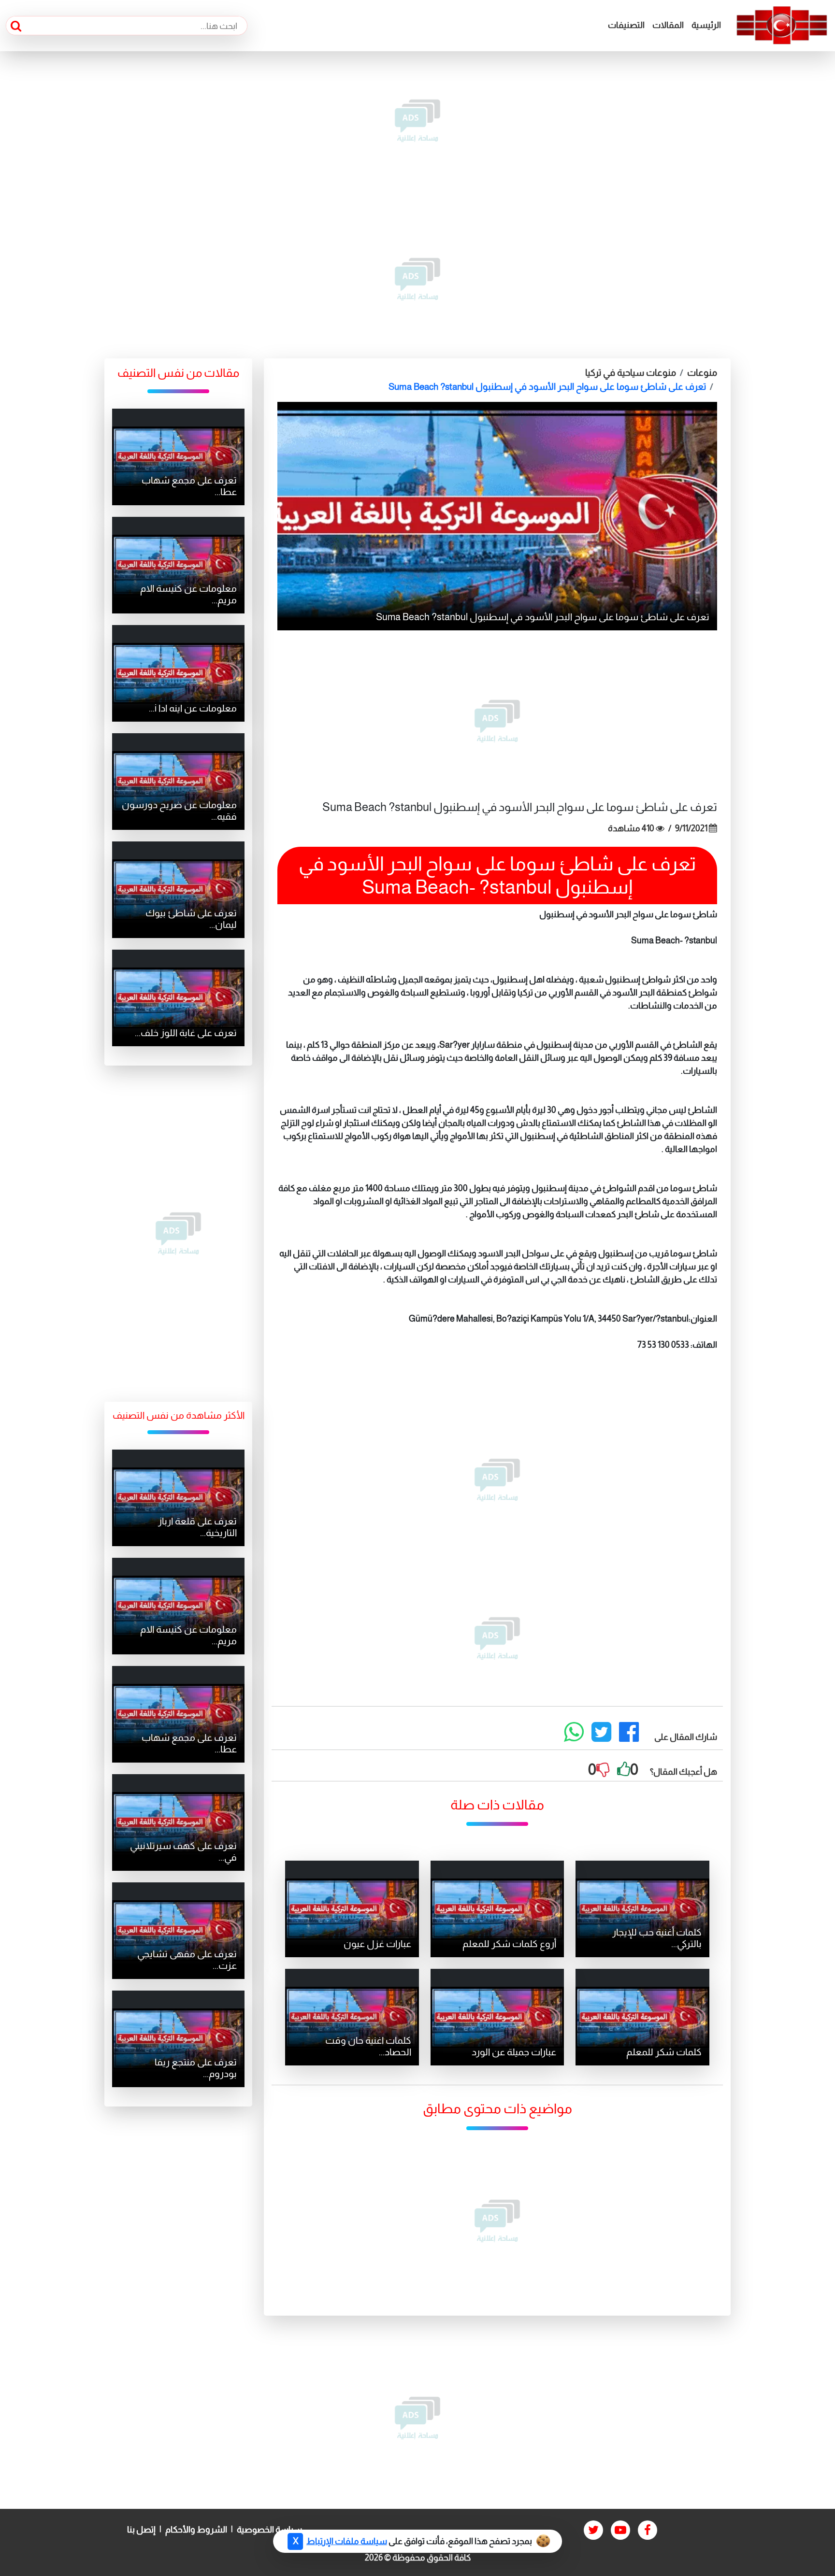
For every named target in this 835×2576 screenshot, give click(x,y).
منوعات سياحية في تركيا (631, 373)
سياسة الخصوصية (269, 2530)
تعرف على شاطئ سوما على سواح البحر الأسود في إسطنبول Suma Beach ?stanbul (547, 387)
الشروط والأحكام (196, 2530)
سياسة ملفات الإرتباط (347, 2541)
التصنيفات (626, 25)
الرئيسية (706, 25)
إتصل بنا (141, 2530)
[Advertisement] (417, 121)
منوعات (702, 373)
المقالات (668, 25)
